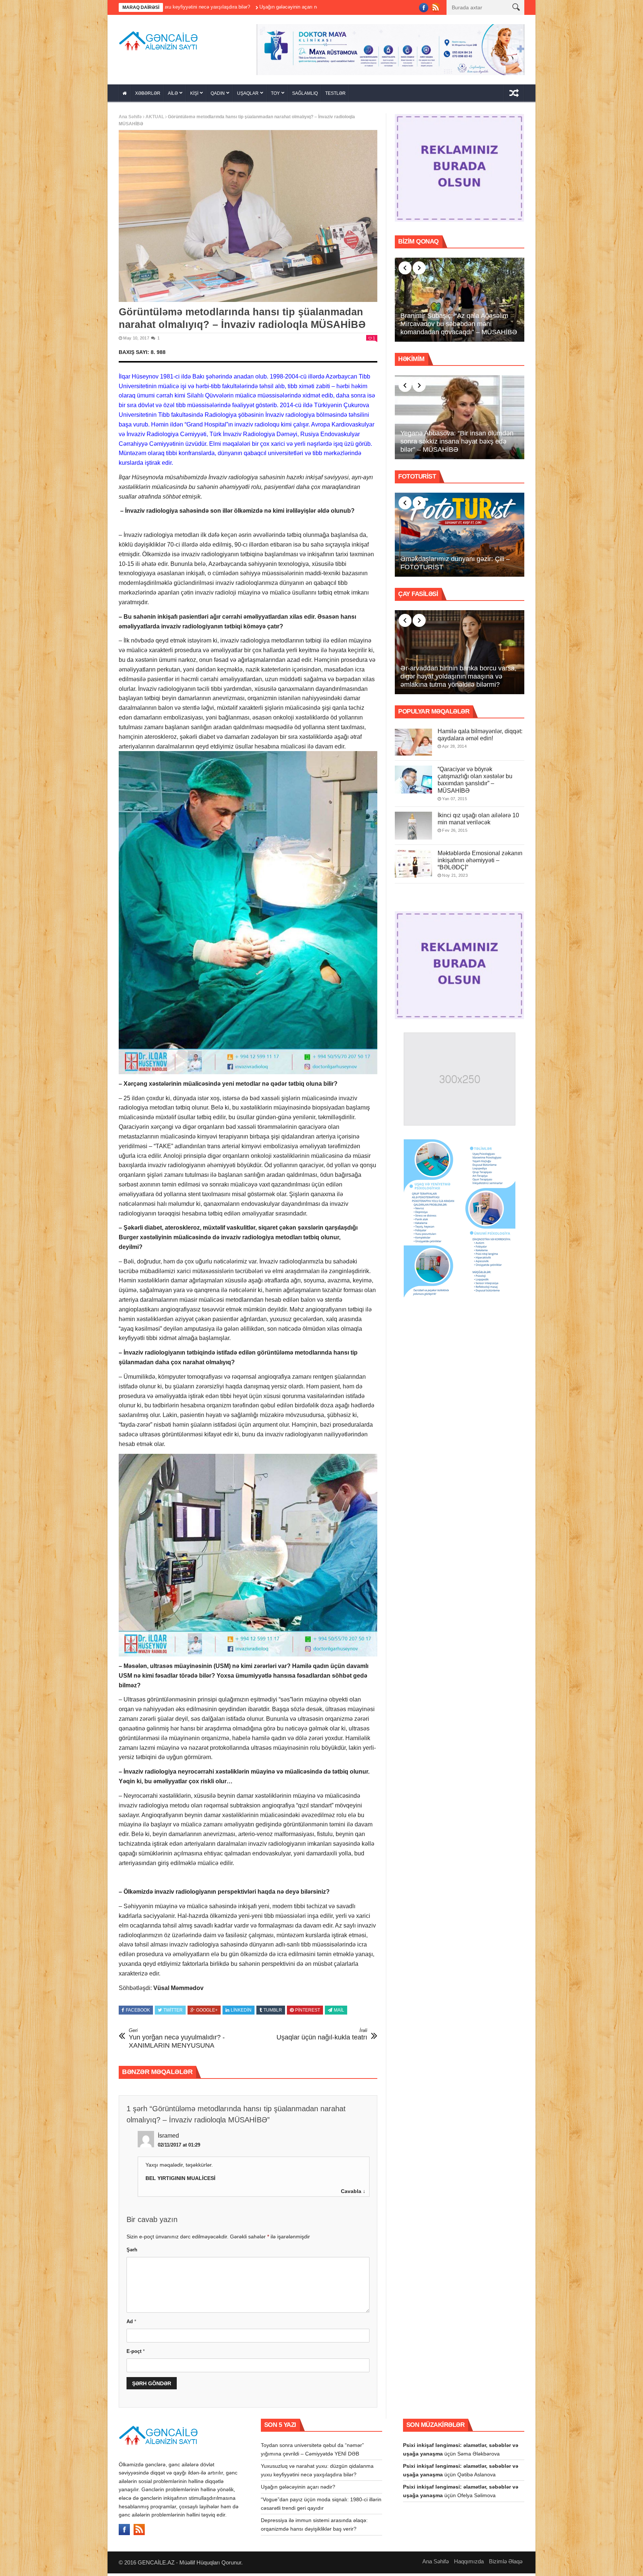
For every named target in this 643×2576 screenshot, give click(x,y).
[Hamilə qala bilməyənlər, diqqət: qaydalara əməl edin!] (413, 742)
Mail (339, 2010)
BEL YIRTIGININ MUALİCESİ (180, 2178)
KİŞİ (194, 93)
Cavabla (351, 2191)
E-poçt (136, 2351)
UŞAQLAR (248, 93)
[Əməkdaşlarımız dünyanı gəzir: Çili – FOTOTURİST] (460, 535)
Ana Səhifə (130, 117)
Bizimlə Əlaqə (506, 2561)
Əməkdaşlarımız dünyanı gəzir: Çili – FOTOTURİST (455, 563)
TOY (275, 93)
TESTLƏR (335, 93)
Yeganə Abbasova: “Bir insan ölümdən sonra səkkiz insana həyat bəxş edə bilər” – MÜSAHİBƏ (457, 441)
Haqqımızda (469, 2561)
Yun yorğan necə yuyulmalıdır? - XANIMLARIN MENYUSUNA (177, 2038)
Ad (131, 2321)
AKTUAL (155, 117)
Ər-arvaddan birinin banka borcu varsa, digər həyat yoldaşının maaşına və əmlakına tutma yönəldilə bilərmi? (458, 676)
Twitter (173, 2010)
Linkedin (241, 2010)
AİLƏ (173, 93)
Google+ (207, 2010)
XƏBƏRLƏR (148, 93)
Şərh (132, 2250)
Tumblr (273, 2010)
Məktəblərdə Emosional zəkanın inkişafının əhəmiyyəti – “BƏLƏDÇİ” (480, 860)
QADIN (218, 93)
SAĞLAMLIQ (305, 93)
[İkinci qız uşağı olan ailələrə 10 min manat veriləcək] (413, 826)
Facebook (138, 2010)
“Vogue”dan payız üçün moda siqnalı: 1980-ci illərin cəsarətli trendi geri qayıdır (250, 7)
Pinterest (308, 2010)
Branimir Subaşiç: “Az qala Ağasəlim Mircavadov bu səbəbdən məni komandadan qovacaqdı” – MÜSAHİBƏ (459, 324)
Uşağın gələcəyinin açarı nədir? (298, 2487)
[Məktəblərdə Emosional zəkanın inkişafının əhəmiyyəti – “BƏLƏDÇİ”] (413, 864)
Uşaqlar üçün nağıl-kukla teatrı (322, 2034)
